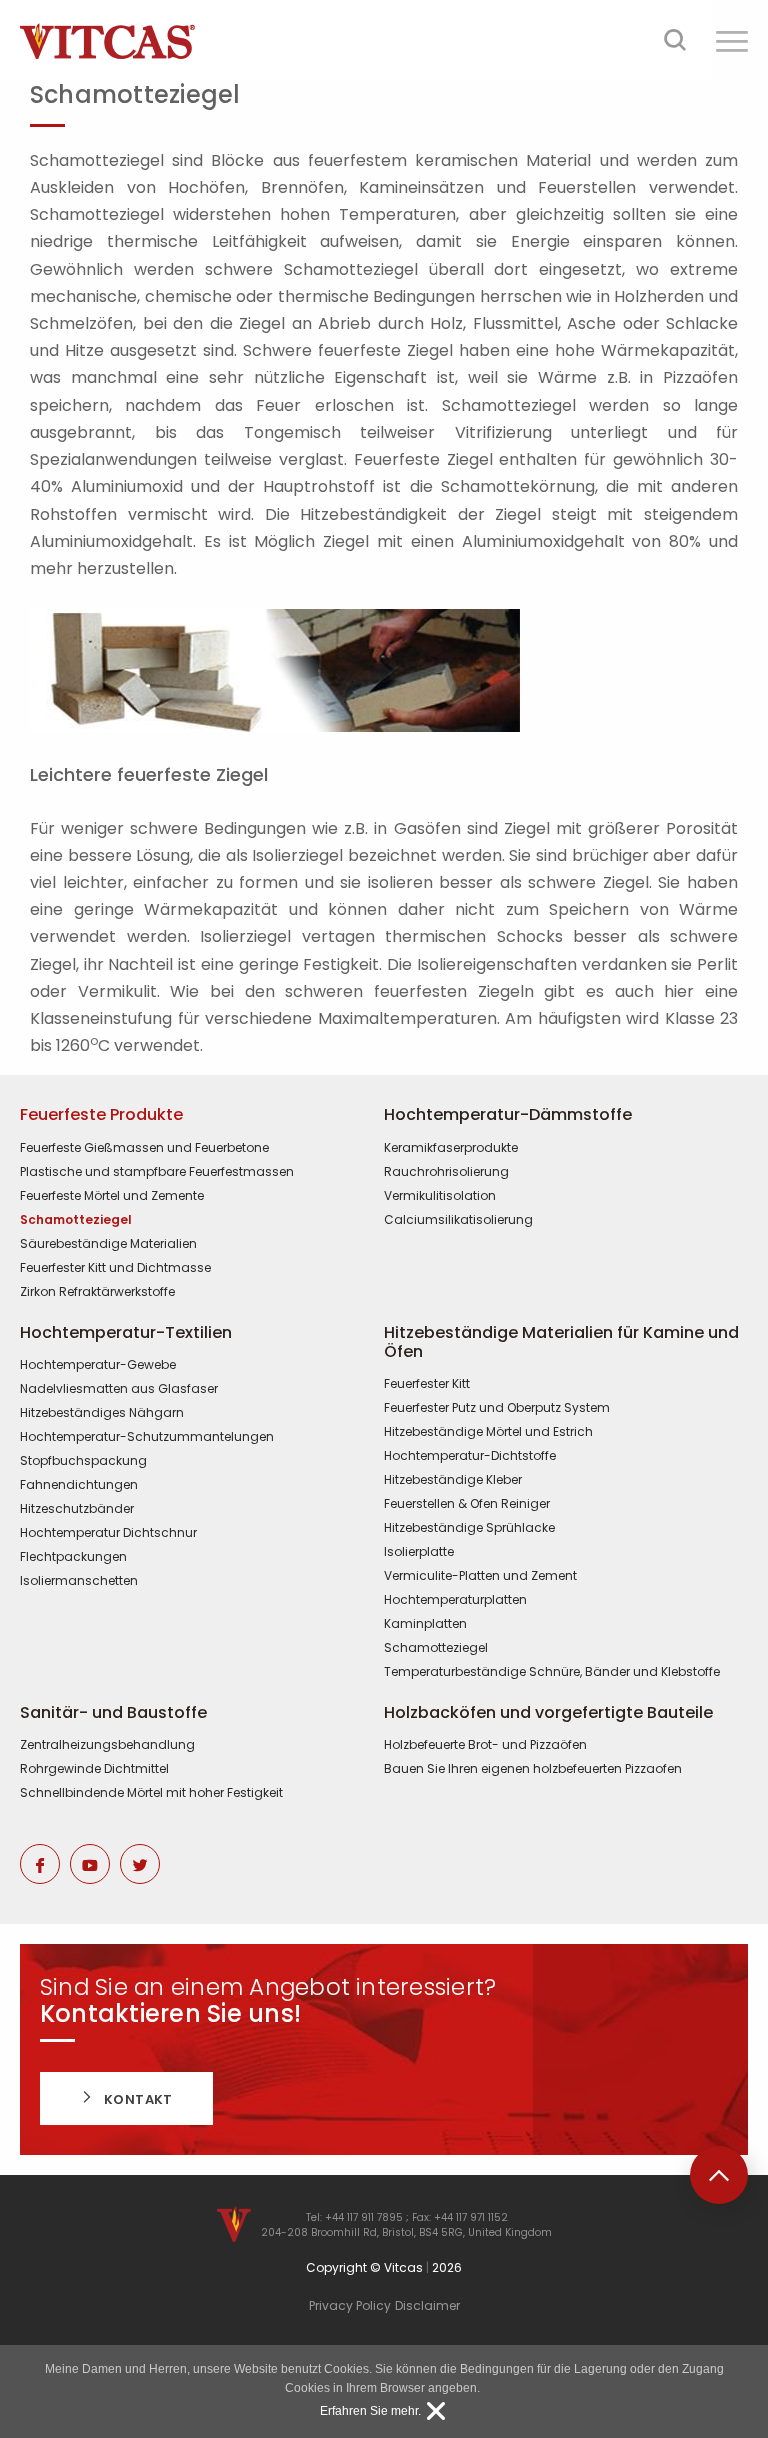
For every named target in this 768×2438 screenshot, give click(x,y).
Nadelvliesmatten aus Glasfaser (119, 1389)
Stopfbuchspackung (83, 1461)
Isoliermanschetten (79, 1581)
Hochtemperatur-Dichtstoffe (470, 1456)
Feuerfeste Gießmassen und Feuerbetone (144, 1148)
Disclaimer (427, 2305)
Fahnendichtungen (79, 1485)
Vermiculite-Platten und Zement (480, 1576)
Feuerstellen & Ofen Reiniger (467, 1504)
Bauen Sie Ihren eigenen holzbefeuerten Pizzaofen (533, 1769)
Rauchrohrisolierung (446, 1172)
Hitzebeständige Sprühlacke (469, 1528)
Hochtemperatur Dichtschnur (108, 1533)
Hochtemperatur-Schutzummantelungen (147, 1437)
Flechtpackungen (73, 1557)
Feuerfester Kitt (427, 1384)
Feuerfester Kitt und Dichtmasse (115, 1268)
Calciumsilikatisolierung (458, 1220)
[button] (732, 41)
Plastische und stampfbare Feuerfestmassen (157, 1172)
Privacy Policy (350, 2305)
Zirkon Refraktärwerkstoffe (97, 1292)
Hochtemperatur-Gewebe (98, 1365)
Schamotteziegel (76, 1220)
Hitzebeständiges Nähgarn (102, 1413)
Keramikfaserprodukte (451, 1148)
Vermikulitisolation (440, 1196)
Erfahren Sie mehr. (370, 2411)
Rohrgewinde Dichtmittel (94, 1769)
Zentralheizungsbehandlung (107, 1745)
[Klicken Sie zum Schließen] (436, 2411)
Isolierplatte (419, 1552)
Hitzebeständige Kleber (453, 1480)
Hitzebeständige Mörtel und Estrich (488, 1432)
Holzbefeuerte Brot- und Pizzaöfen (485, 1745)
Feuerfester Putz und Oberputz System (497, 1408)
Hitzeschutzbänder (77, 1509)
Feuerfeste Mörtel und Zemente (112, 1196)
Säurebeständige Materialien (108, 1244)
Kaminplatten (425, 1624)
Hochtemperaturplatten (455, 1600)
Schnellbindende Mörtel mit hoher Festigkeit (151, 1793)
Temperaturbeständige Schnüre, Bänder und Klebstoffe (552, 1672)
